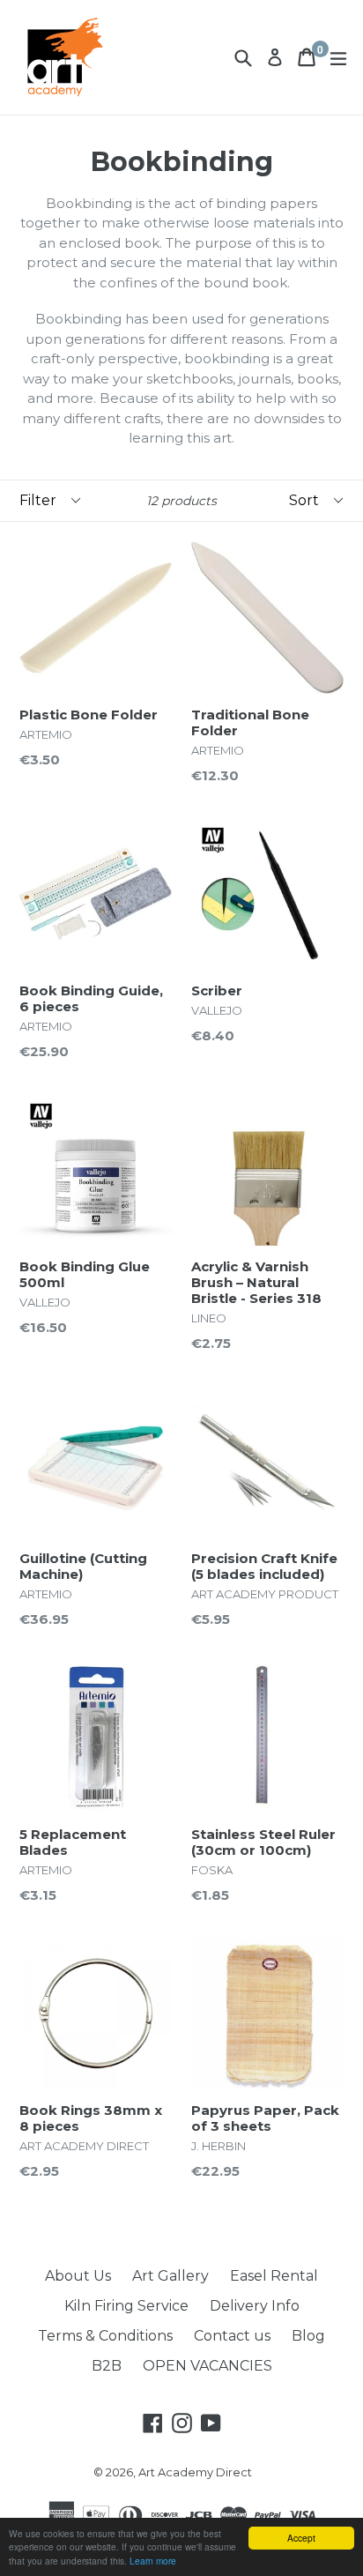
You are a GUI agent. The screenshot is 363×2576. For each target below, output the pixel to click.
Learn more (153, 2561)
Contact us (232, 2336)
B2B (107, 2366)
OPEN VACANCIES (207, 2366)
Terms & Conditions (105, 2336)
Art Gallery (170, 2276)
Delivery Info (255, 2306)
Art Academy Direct (195, 2472)
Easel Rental (274, 2276)
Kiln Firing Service (126, 2306)
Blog (308, 2336)
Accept (301, 2538)
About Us (78, 2276)
